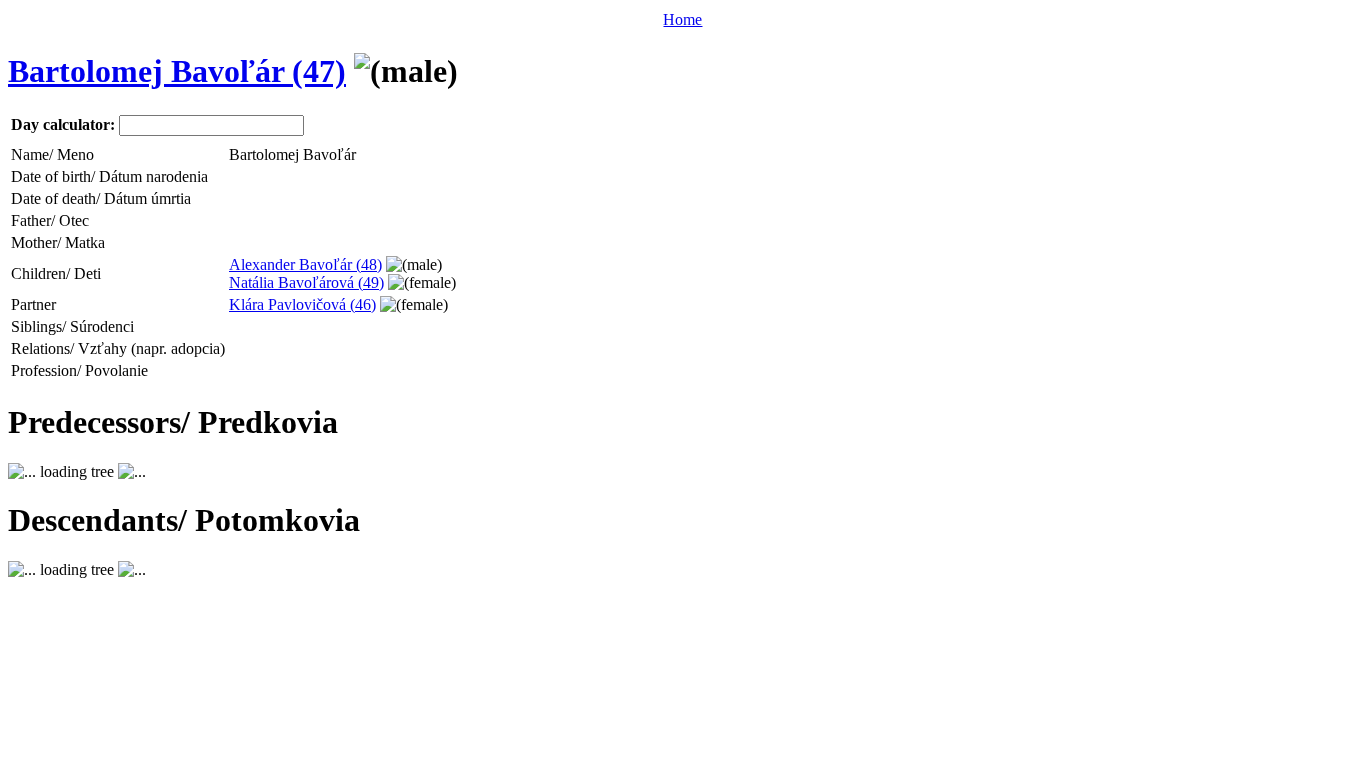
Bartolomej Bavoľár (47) (177, 71)
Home (682, 19)
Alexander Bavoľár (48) (305, 264)
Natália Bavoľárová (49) (306, 282)
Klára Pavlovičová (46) (302, 304)
